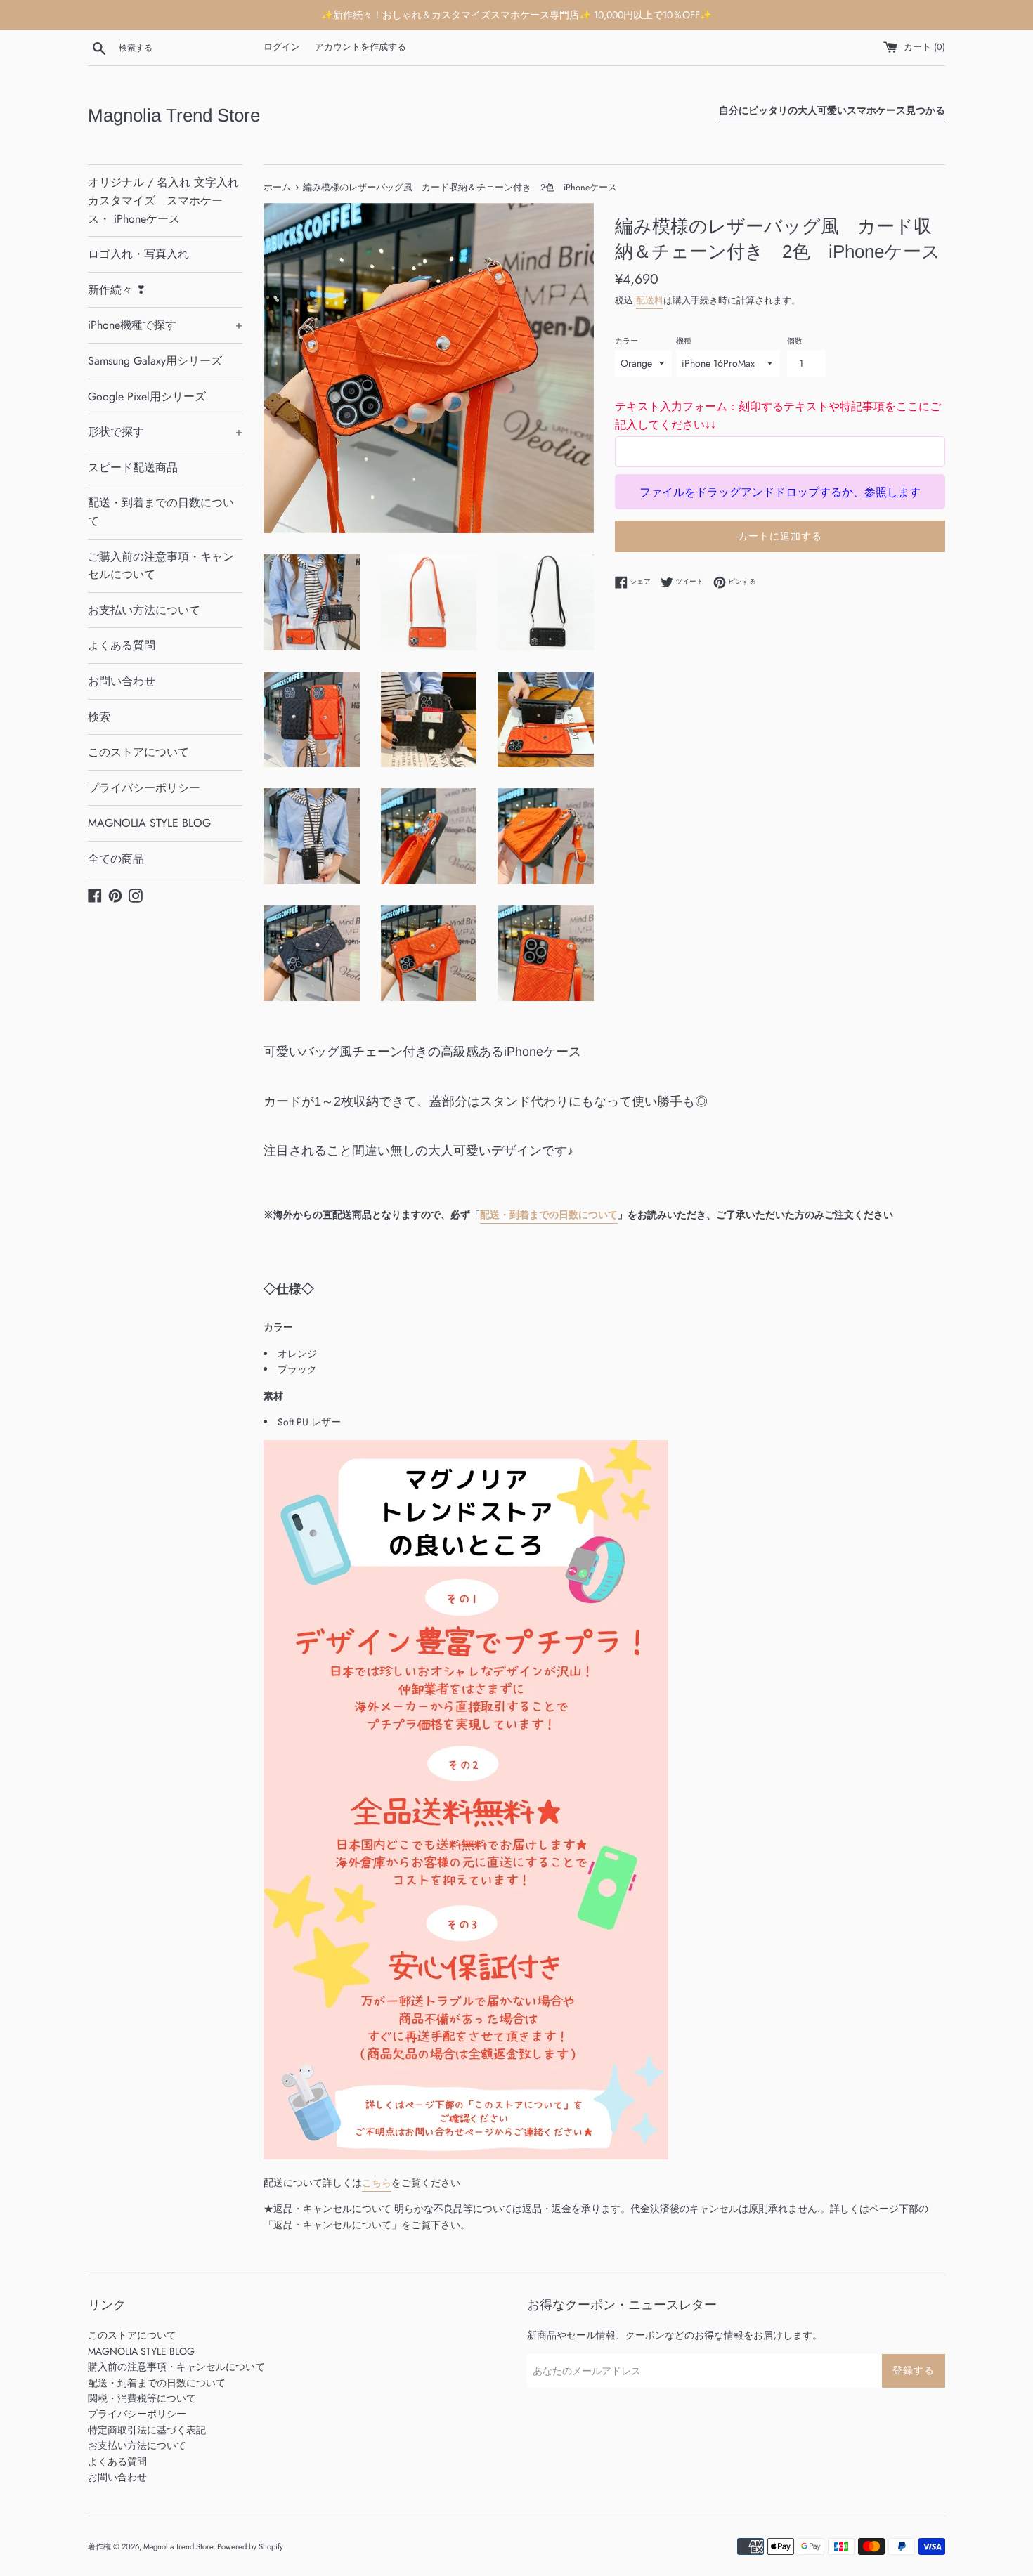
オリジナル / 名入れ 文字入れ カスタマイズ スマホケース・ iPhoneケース (163, 200)
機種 (684, 341)
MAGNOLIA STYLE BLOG (149, 823)
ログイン (282, 47)
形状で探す (165, 432)
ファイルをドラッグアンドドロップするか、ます (780, 492)
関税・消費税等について (142, 2398)
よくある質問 (122, 645)
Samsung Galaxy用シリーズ (155, 361)
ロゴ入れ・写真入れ (138, 254)
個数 (795, 341)
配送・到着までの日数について (161, 512)
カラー (626, 341)
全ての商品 (116, 859)
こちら (377, 2183)
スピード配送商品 (133, 468)
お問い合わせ (122, 681)
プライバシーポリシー (144, 788)
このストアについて (138, 752)
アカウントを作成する (360, 47)
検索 (99, 717)
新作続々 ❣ (117, 290)
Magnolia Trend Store (174, 115)
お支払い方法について (144, 610)
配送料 (650, 300)
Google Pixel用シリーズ (147, 397)
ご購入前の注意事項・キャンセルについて (161, 566)
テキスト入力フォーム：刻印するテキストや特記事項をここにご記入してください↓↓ (778, 416)
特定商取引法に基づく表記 (147, 2430)
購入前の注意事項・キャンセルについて (176, 2367)
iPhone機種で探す (165, 325)
